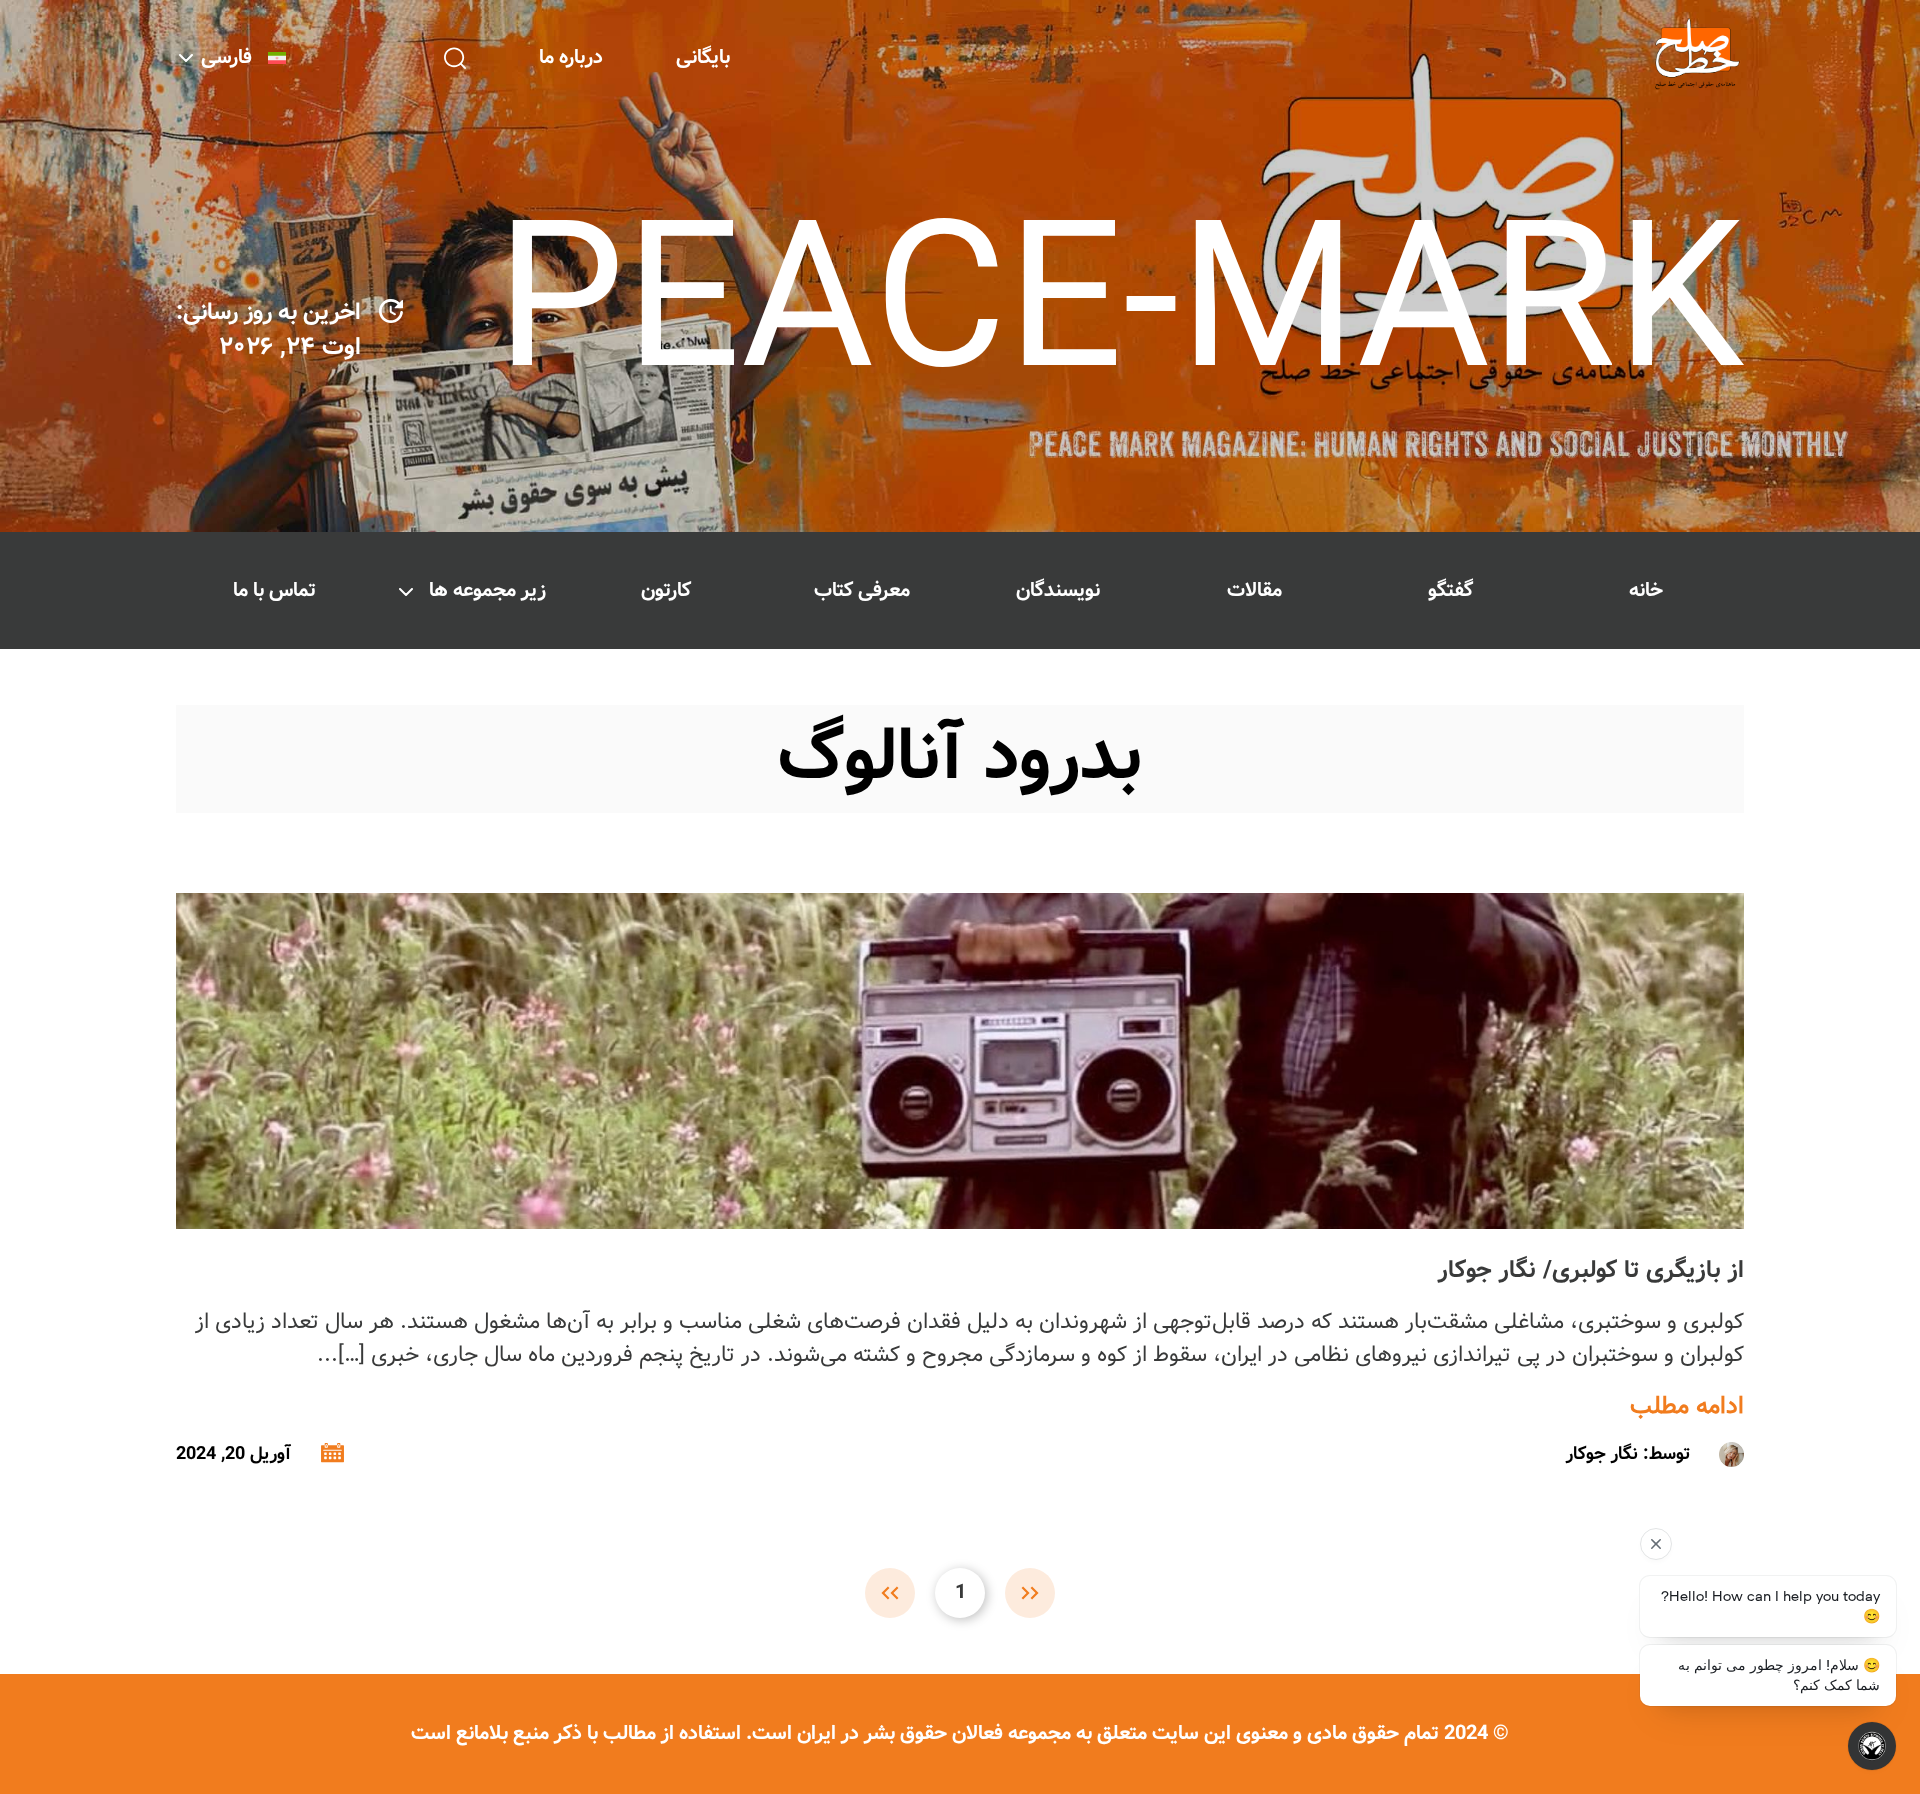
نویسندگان (1058, 590)
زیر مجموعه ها (487, 590)
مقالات (1254, 590)
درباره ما (571, 57)
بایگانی (703, 57)
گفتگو (1450, 590)
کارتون (666, 590)
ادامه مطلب (1687, 1407)
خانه (1646, 590)
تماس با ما (274, 590)
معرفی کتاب (862, 590)
